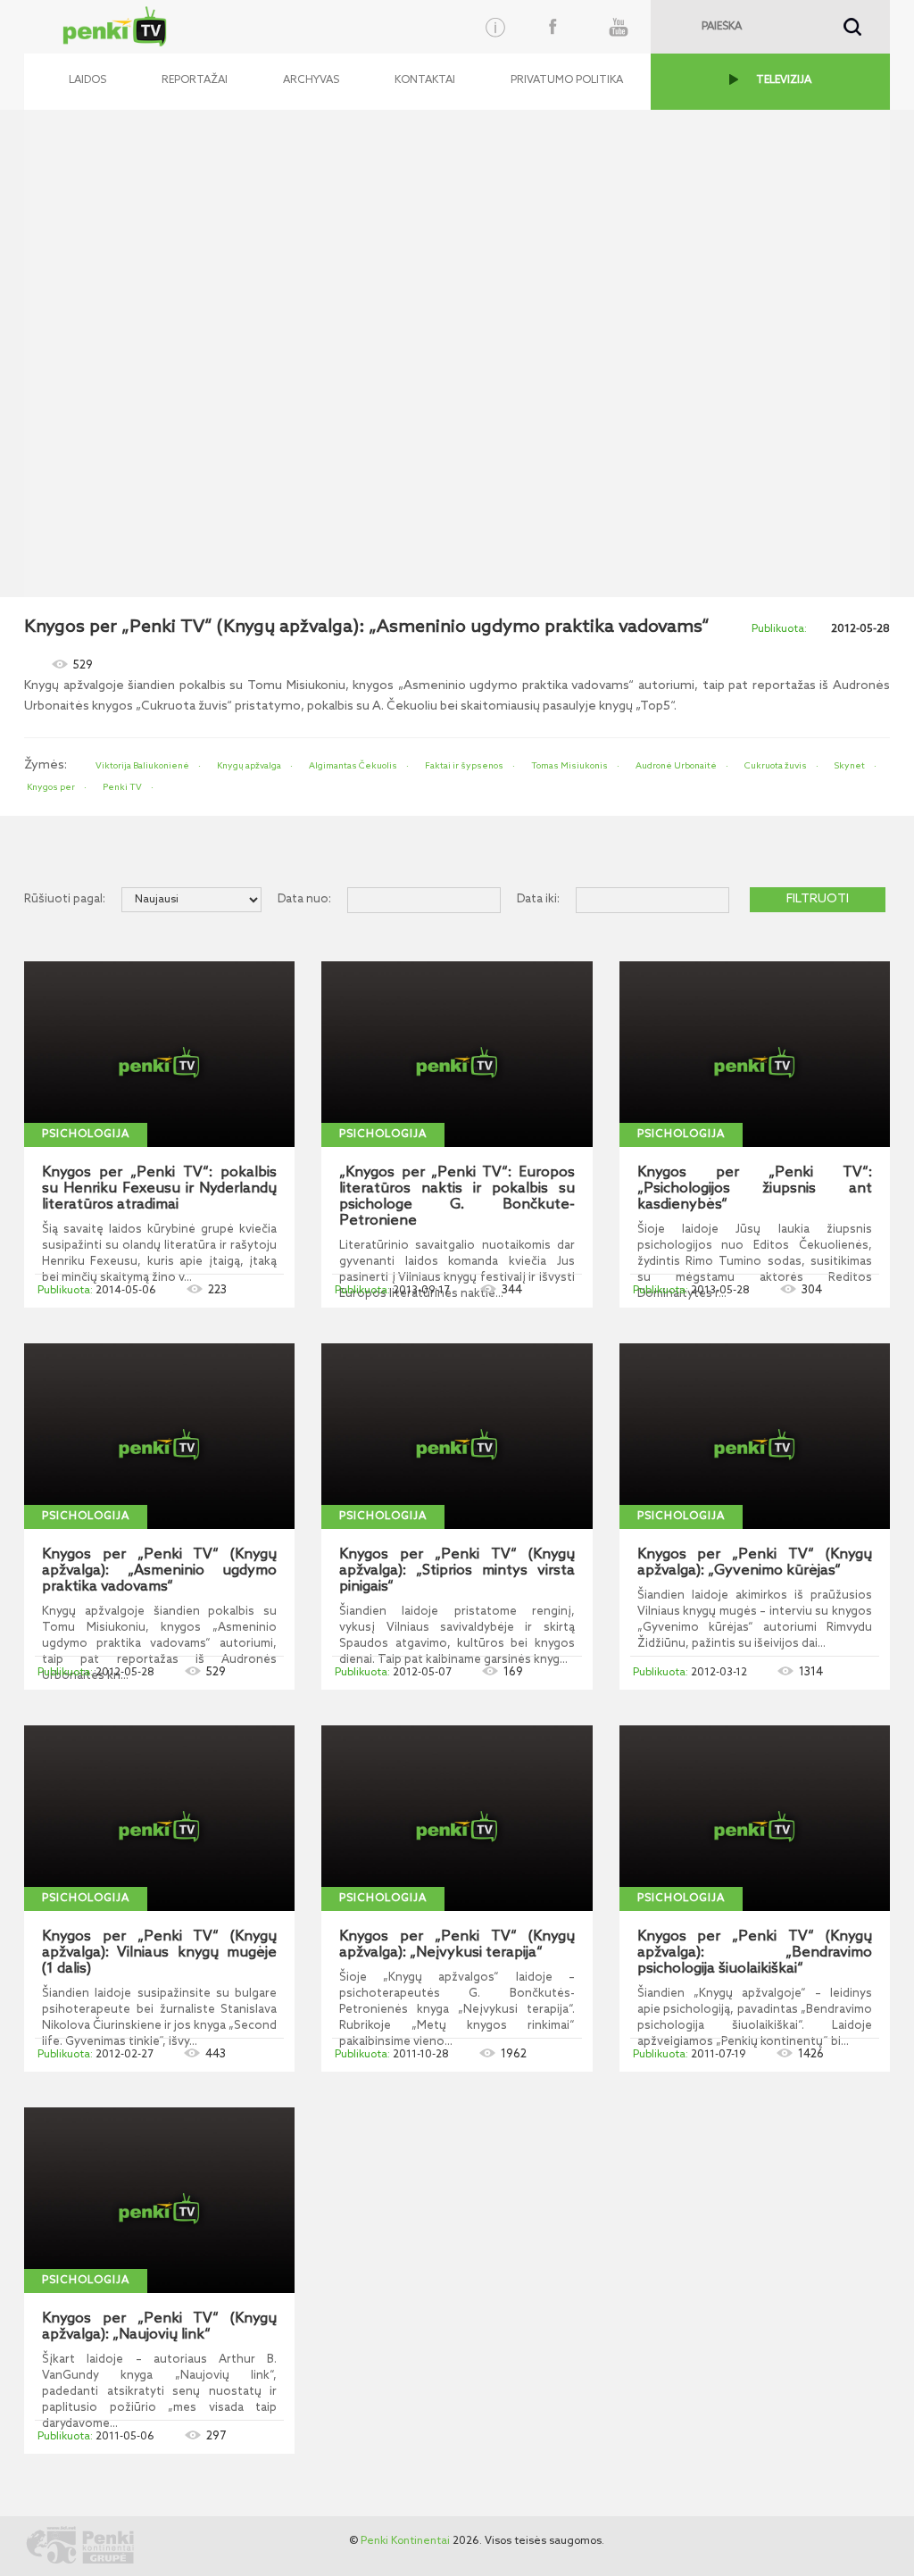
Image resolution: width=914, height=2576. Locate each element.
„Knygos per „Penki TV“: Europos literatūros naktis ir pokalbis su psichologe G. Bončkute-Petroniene (457, 1197)
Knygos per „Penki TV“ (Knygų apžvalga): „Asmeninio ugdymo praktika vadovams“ (159, 1571)
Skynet (850, 766)
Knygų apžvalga (249, 766)
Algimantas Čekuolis (353, 766)
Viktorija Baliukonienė (142, 766)
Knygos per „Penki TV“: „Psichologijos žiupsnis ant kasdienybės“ (755, 1189)
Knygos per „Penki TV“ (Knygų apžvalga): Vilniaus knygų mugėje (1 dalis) (159, 1953)
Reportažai (195, 80)
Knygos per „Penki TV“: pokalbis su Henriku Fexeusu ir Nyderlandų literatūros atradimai (159, 1189)
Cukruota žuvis (776, 766)
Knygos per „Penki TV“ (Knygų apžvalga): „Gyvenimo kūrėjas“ (755, 1563)
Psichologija (86, 1134)
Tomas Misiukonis (569, 766)
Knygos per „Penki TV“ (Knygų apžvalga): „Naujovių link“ (159, 2327)
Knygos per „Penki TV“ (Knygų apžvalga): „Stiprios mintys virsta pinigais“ (457, 1571)
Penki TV (122, 787)
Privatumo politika (567, 80)
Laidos (87, 80)
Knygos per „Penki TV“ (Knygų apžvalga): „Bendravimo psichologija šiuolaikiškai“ (755, 1953)
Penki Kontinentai (405, 2541)
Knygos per (51, 787)
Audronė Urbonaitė (676, 766)
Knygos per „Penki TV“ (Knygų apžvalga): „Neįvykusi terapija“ (457, 1945)
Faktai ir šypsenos (464, 766)
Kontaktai (425, 80)
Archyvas (311, 80)
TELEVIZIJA (784, 80)
